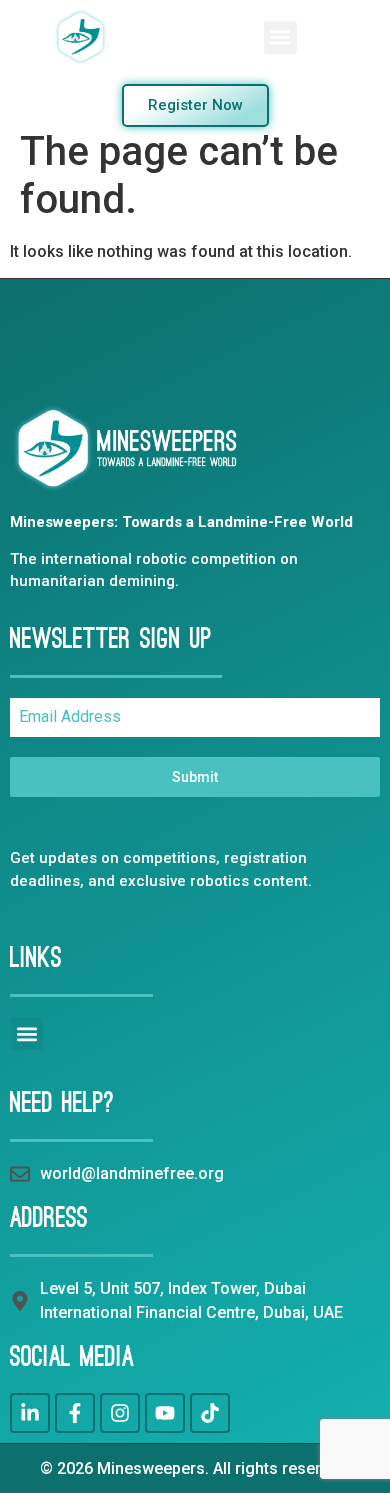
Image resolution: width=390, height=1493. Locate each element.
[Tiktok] (210, 1413)
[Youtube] (165, 1413)
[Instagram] (120, 1413)
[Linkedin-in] (30, 1413)
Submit (195, 777)
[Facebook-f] (75, 1413)
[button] (280, 37)
